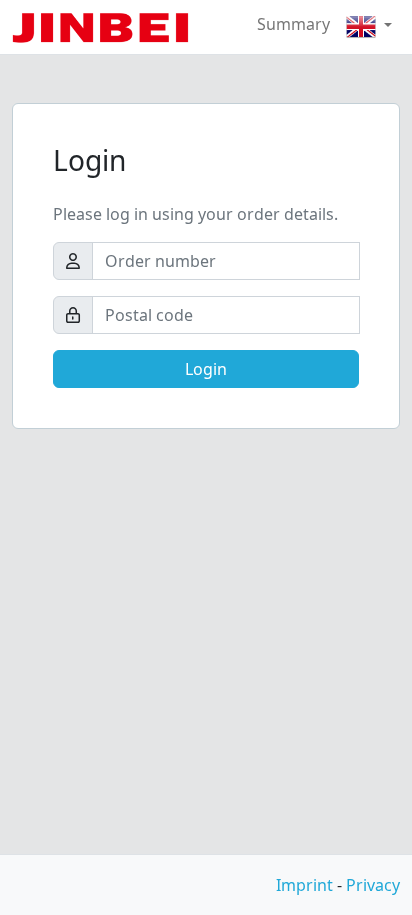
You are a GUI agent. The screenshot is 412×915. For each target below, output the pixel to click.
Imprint (304, 885)
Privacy (373, 885)
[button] (369, 27)
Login (206, 369)
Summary (293, 24)
